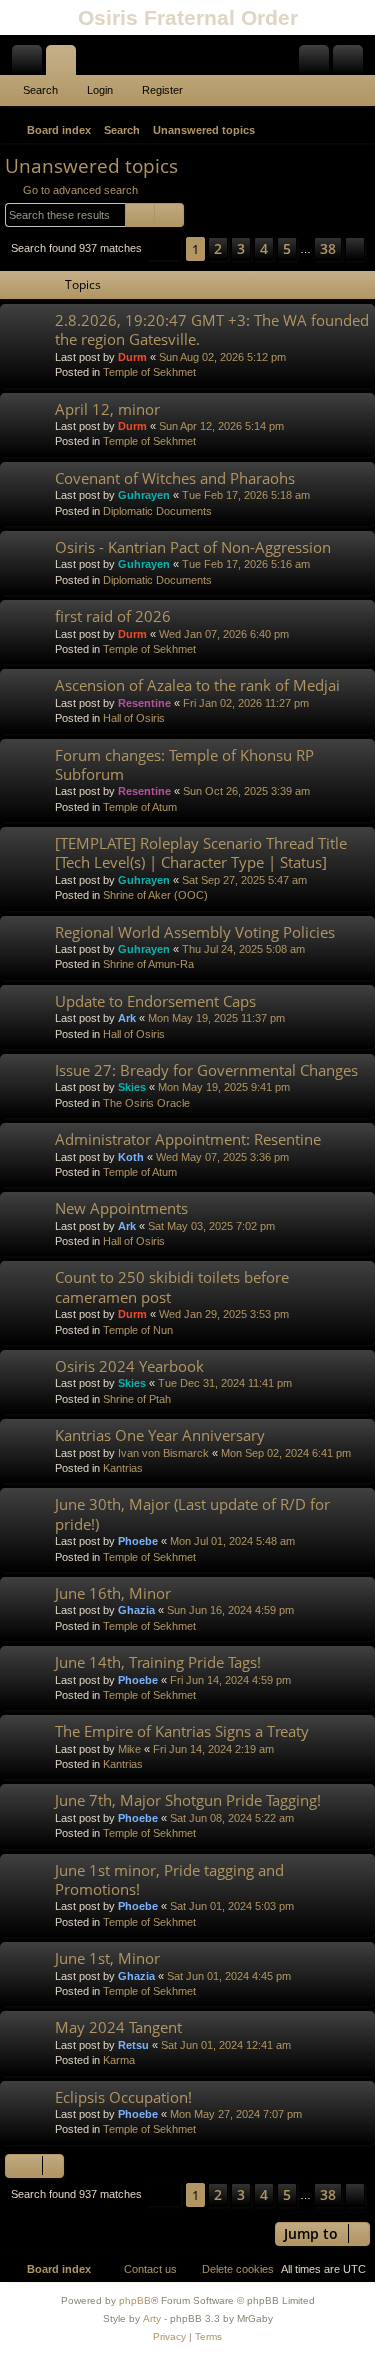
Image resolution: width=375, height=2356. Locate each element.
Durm (132, 357)
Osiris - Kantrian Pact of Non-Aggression (193, 547)
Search (40, 90)
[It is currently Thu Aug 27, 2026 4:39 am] (331, 130)
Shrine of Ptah (137, 1399)
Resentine (144, 703)
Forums (65, 64)
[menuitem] (357, 130)
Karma (119, 2060)
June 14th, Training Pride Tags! (158, 1662)
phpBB (135, 2300)
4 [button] (264, 248)
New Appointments (121, 1208)
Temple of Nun (138, 1330)
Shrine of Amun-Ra (148, 964)
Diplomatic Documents (157, 511)
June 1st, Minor (107, 1958)
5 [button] (287, 248)
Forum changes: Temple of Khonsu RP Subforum (184, 764)
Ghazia (136, 1610)
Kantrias (123, 1468)
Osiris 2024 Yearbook (129, 1366)
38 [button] (328, 248)
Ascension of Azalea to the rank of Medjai (197, 685)
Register (162, 90)
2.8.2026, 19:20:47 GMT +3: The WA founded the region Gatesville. (212, 329)
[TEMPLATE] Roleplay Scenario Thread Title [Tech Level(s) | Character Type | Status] (201, 852)
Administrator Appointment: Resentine (188, 1139)
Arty (152, 2318)
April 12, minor (107, 409)
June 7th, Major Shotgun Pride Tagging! (188, 1800)
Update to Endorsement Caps (155, 1001)
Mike (129, 1749)
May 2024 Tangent (118, 2027)
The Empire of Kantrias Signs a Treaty (182, 1731)
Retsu (133, 2045)
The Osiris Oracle (146, 1103)
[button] (164, 248)
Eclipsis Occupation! (123, 2097)
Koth (131, 1157)
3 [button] (241, 248)
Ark (127, 1018)
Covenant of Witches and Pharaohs (175, 478)
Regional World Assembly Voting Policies (195, 932)
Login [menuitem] (318, 64)
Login (100, 90)
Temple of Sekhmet (149, 372)
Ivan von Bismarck (163, 1453)
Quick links (31, 64)
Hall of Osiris (134, 718)
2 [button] (218, 248)
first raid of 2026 (113, 616)
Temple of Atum (140, 807)
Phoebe (138, 1541)
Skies (132, 1087)
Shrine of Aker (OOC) (155, 895)
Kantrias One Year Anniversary (160, 1435)
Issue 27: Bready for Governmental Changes (206, 1070)
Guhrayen (144, 495)
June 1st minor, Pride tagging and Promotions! (169, 1879)
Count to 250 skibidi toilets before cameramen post (172, 1286)
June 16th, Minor (113, 1593)
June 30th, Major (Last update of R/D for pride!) (192, 1513)
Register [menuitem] (352, 64)
